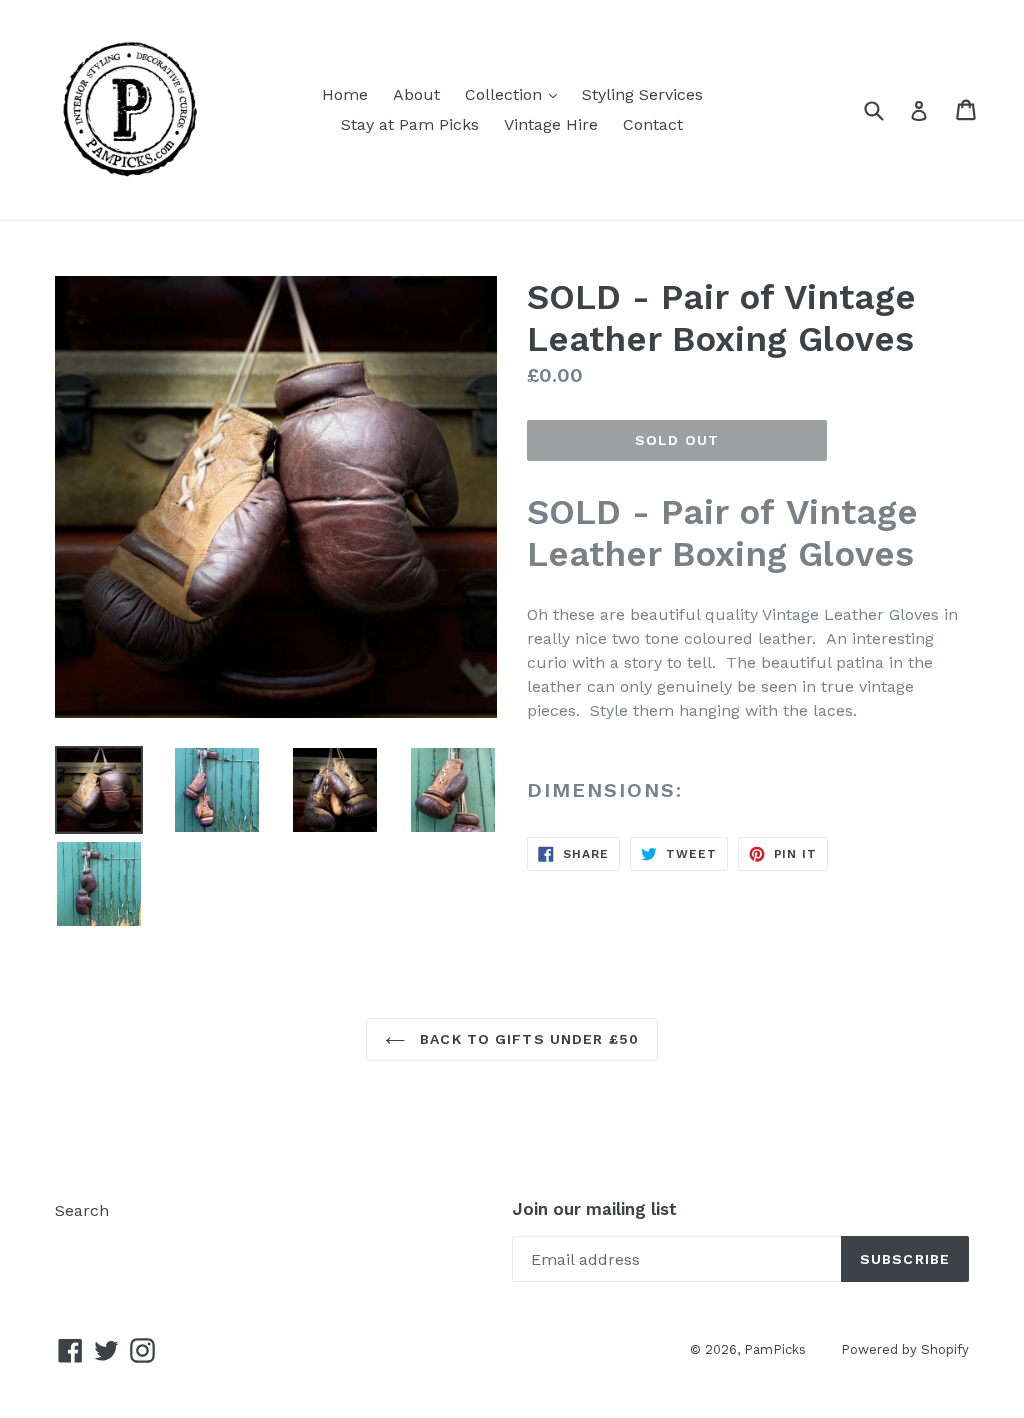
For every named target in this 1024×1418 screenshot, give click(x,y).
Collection (516, 94)
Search (82, 1210)
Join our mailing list (594, 1209)
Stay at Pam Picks (410, 124)
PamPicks (775, 1349)
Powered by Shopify (905, 1349)
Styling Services (642, 94)
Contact (653, 124)
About (416, 94)
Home (345, 94)
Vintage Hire (551, 124)
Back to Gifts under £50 (527, 1039)
